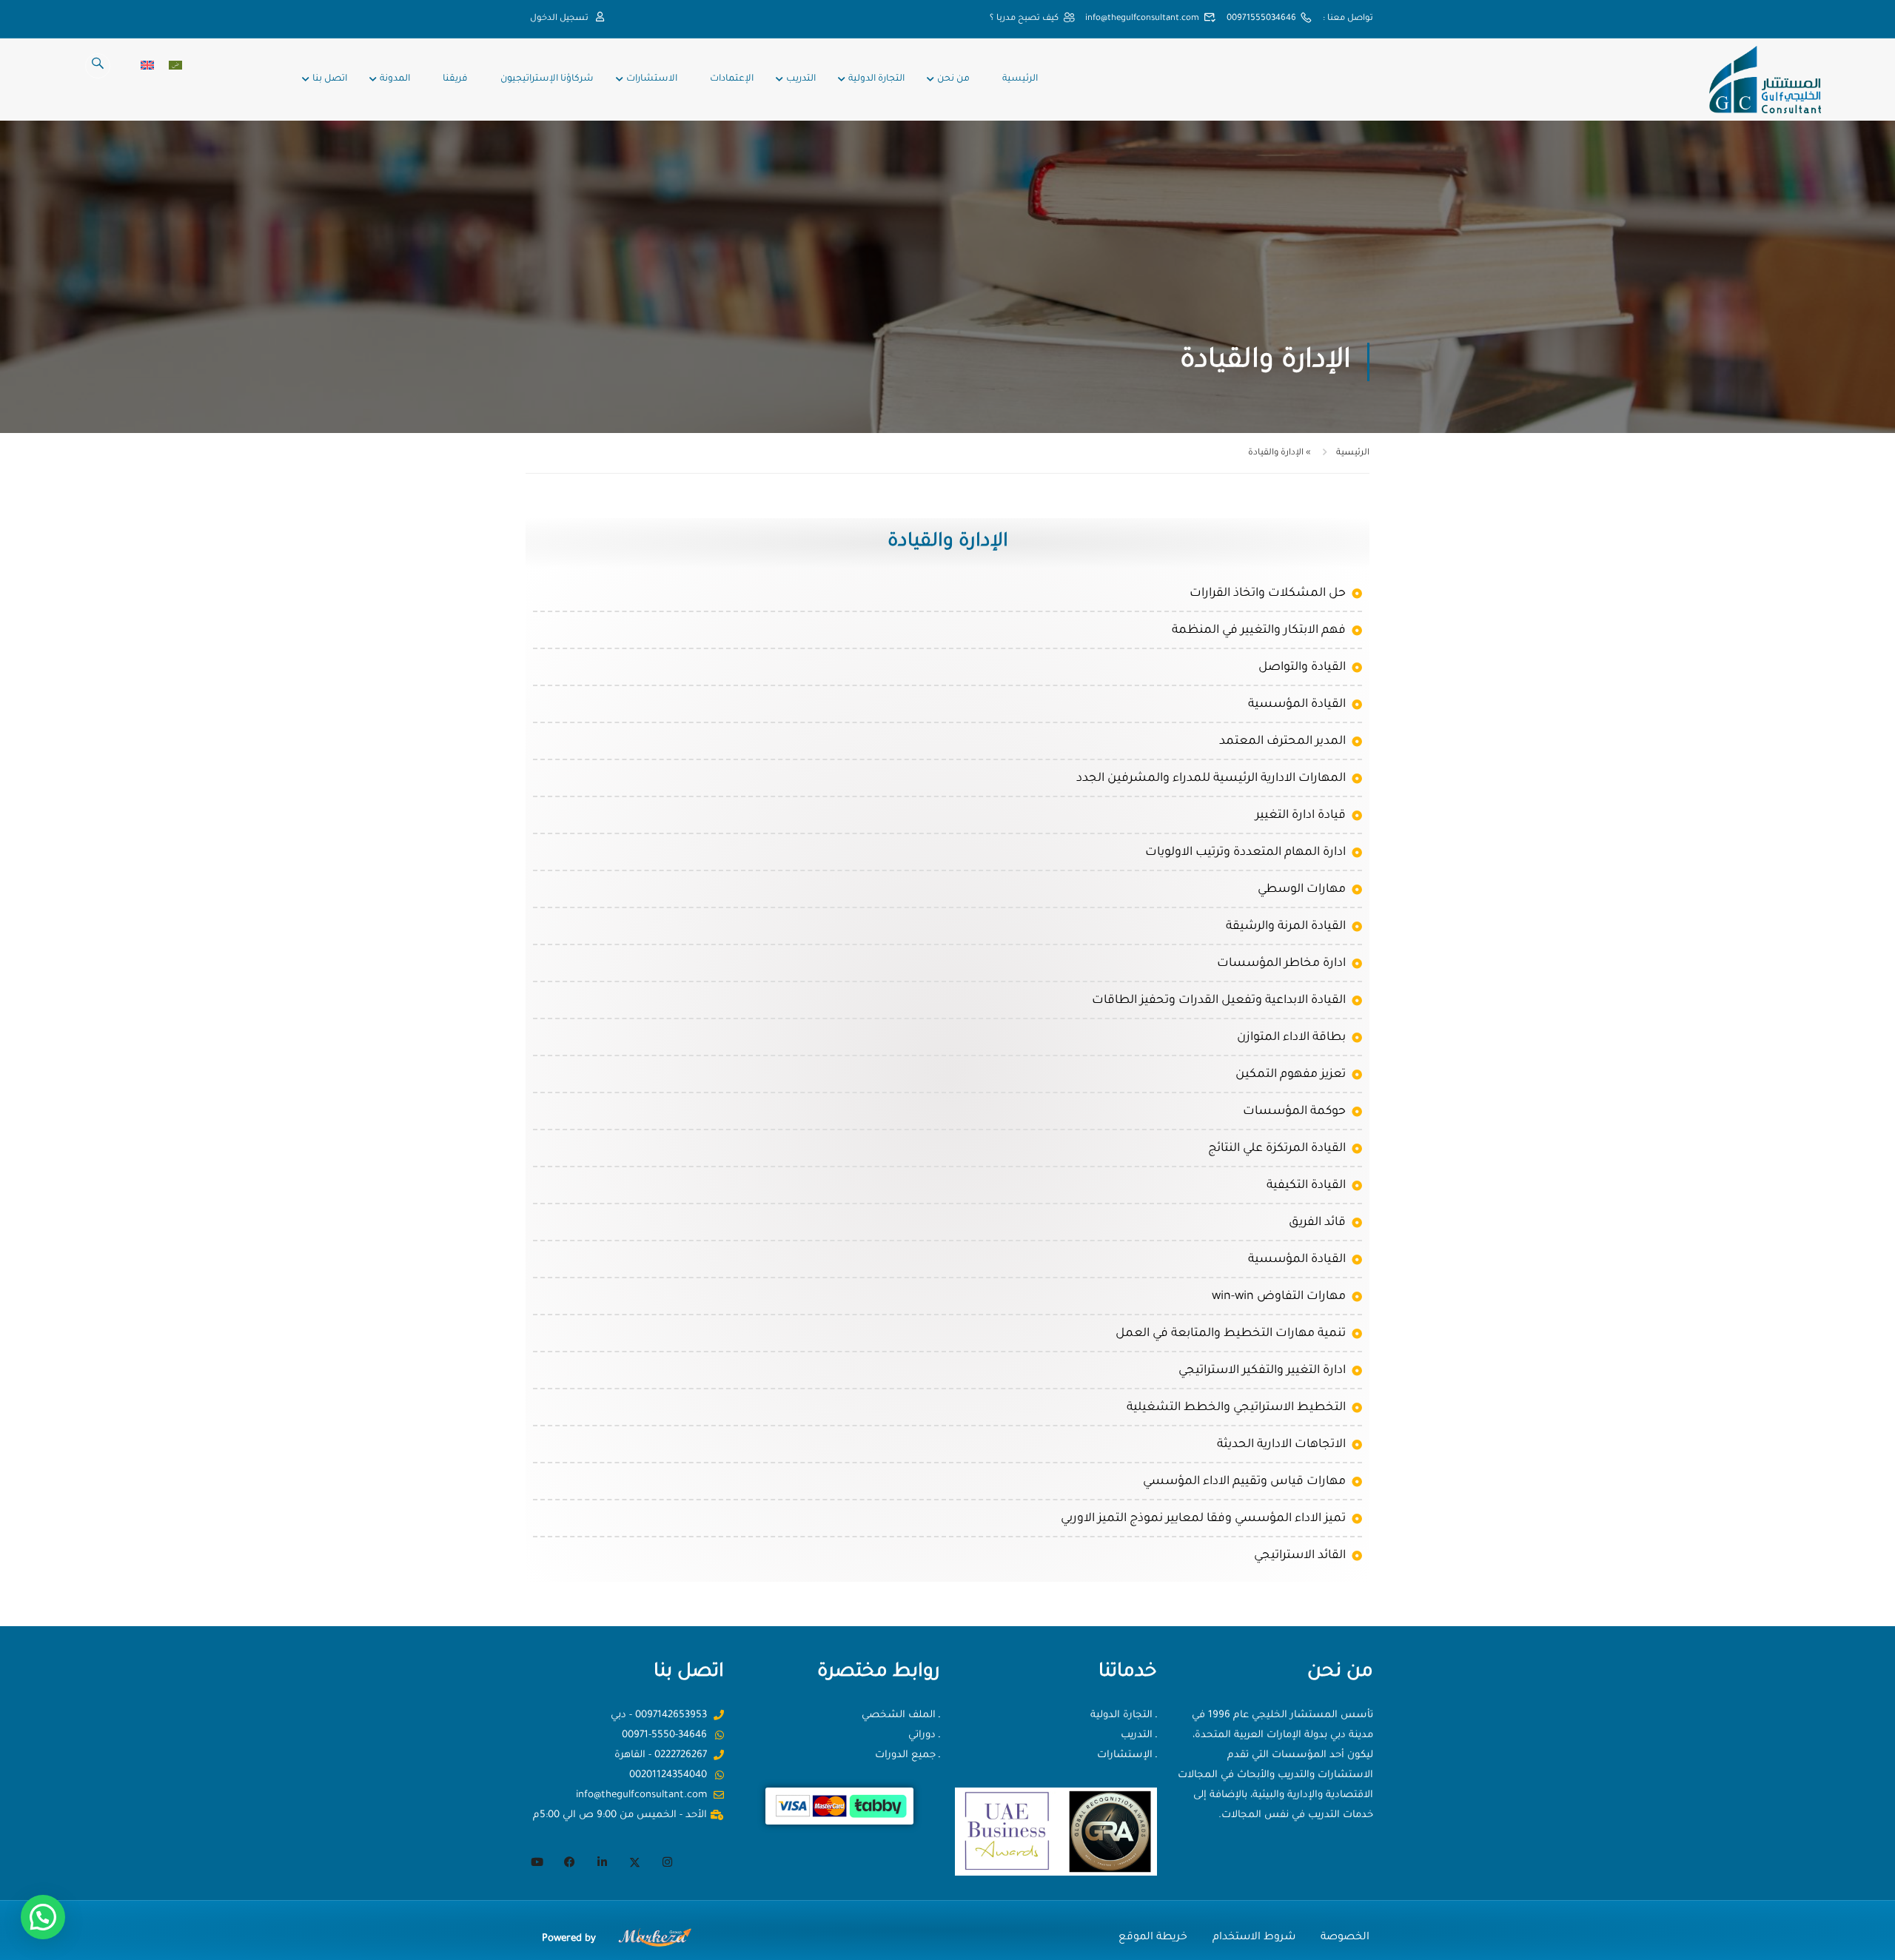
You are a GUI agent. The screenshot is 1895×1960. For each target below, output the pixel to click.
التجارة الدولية (876, 79)
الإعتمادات (732, 79)
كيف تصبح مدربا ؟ (1024, 19)
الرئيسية (1020, 79)
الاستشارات (652, 79)
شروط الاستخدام (1254, 1938)
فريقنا (455, 79)
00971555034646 (1261, 19)
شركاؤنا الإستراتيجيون (547, 79)
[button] (43, 1917)
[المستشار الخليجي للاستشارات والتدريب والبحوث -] (1764, 80)
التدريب (801, 79)
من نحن (953, 79)
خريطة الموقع (1153, 1938)
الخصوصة (1345, 1938)
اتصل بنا (330, 79)
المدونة (395, 79)
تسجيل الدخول (559, 19)
